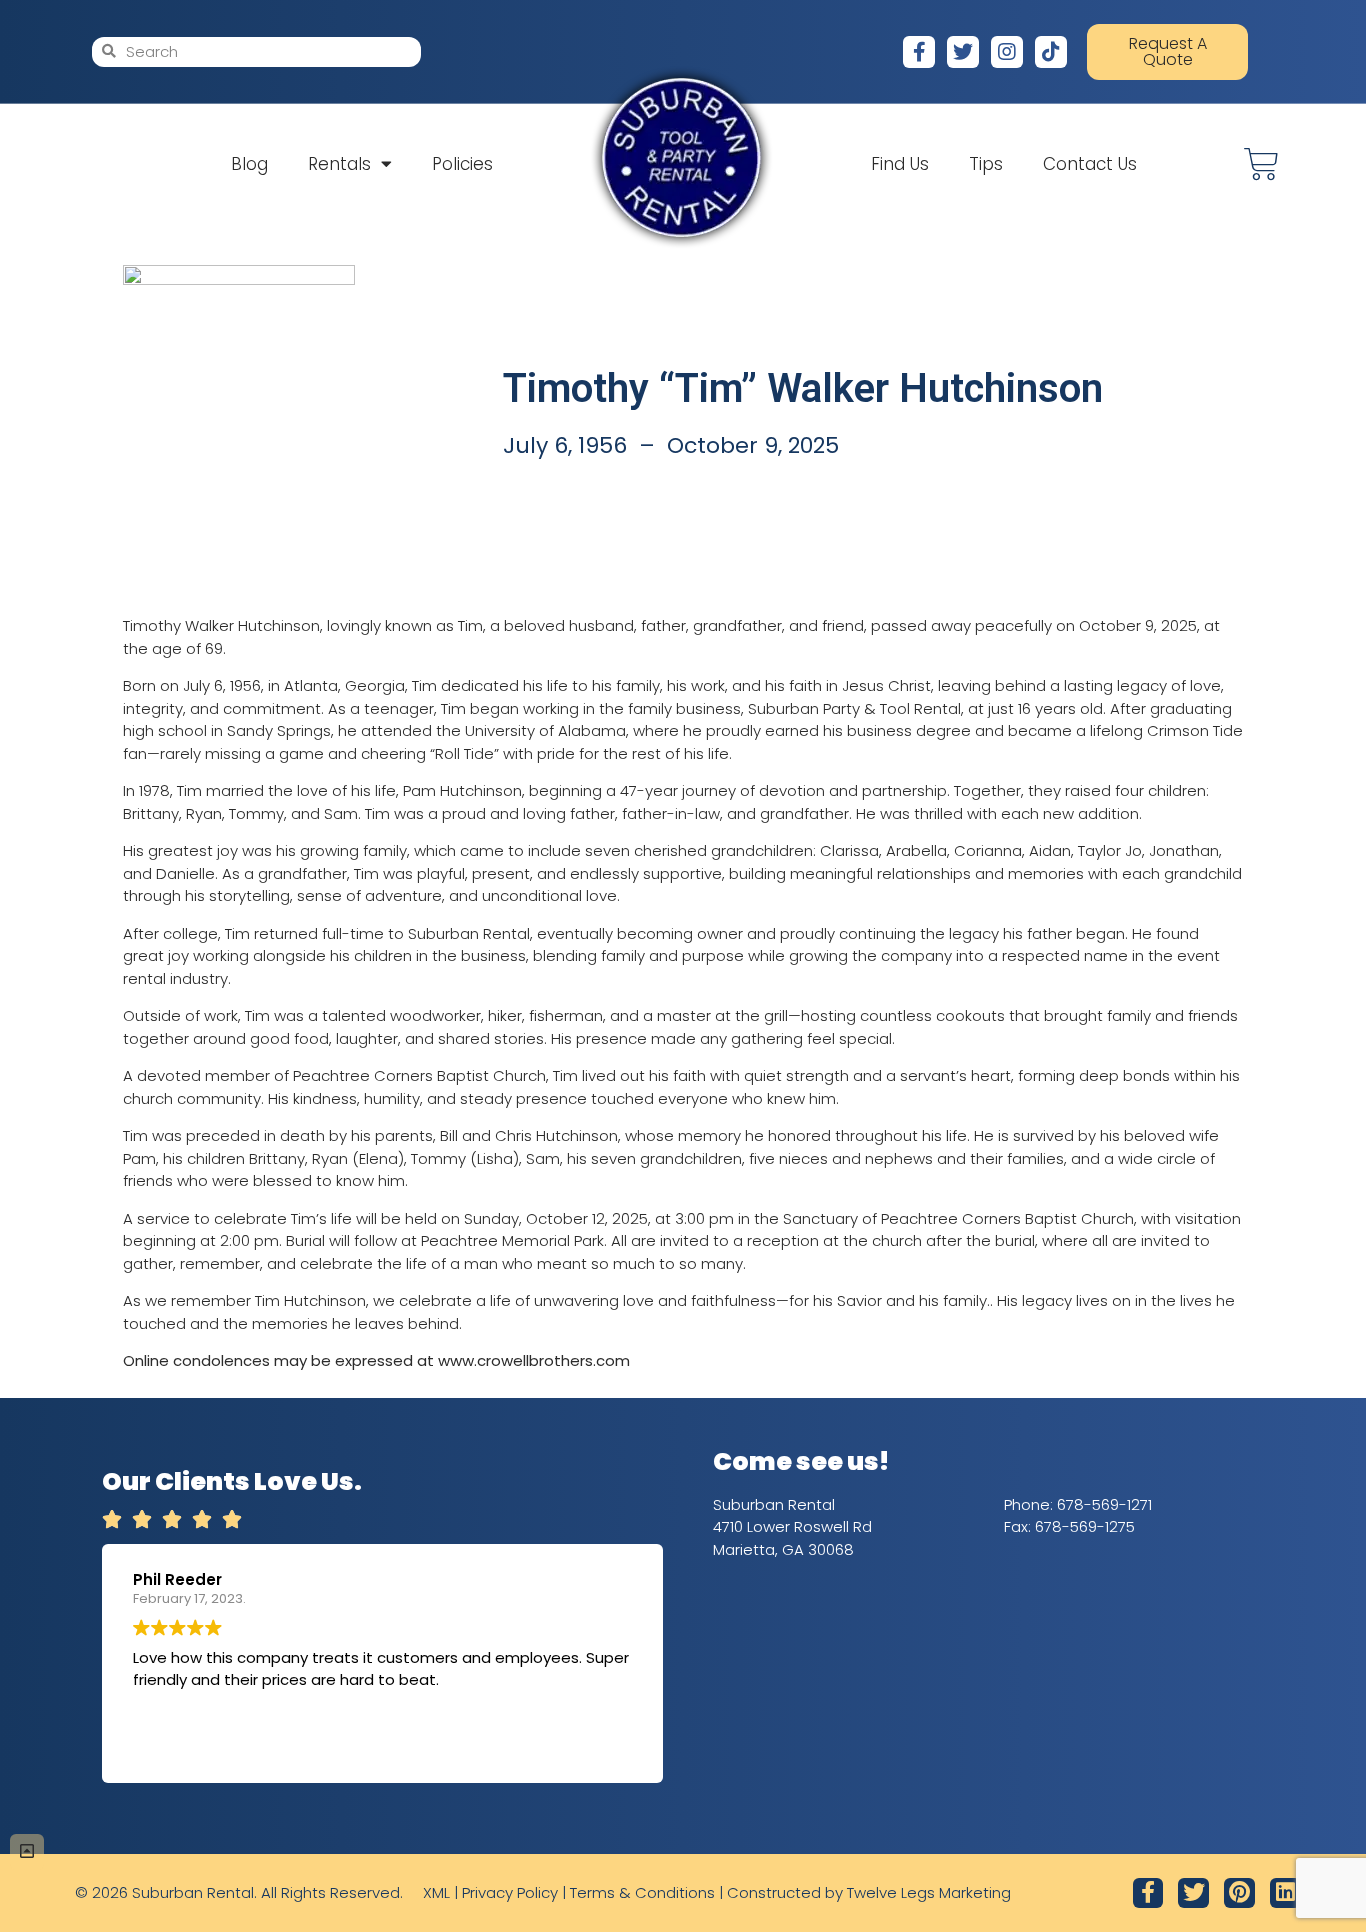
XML (436, 1892)
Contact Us (1090, 164)
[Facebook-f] (919, 52)
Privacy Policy (510, 1892)
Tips (986, 164)
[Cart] (1261, 164)
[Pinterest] (1239, 1893)
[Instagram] (1007, 52)
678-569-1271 (1104, 1504)
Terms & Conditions (642, 1892)
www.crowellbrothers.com (534, 1360)
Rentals (339, 164)
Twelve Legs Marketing (929, 1892)
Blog (249, 164)
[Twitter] (963, 52)
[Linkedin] (1285, 1893)
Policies (462, 164)
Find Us (900, 164)
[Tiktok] (1051, 52)
